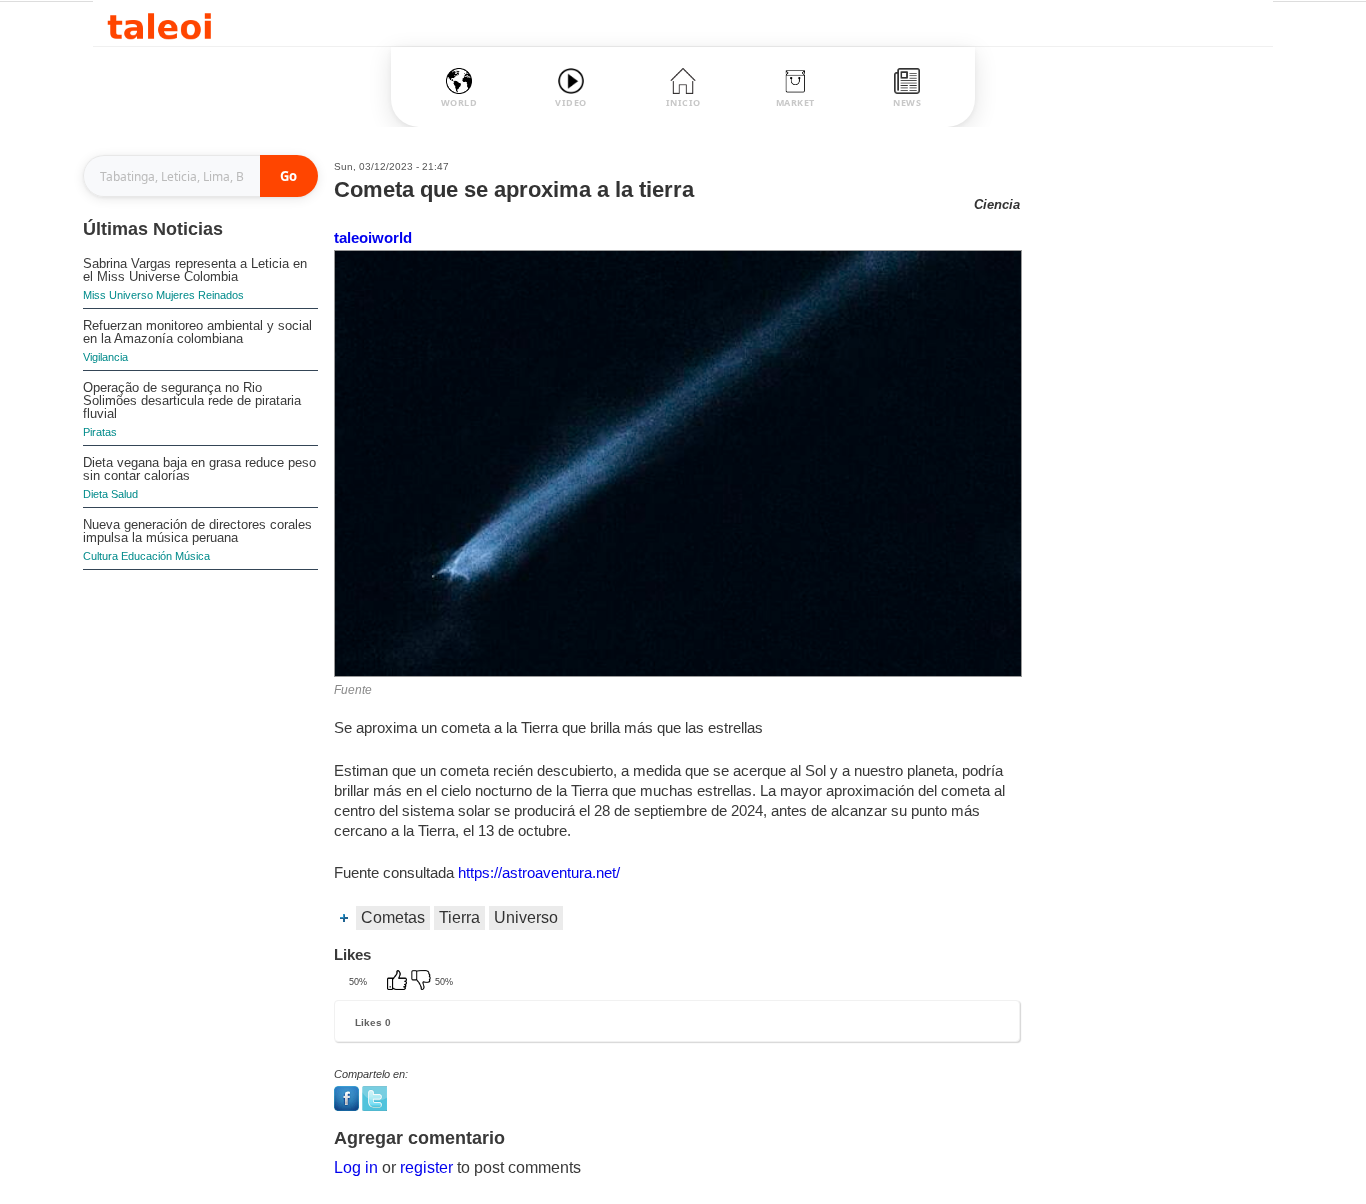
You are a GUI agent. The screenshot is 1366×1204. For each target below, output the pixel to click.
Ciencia (997, 204)
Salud (124, 494)
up (399, 982)
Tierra (459, 917)
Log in (356, 1167)
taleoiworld (373, 237)
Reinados (221, 295)
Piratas (100, 432)
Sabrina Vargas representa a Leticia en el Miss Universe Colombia (195, 270)
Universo (526, 917)
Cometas (393, 917)
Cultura (100, 556)
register (426, 1167)
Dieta (95, 494)
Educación (146, 556)
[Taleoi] (159, 23)
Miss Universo (118, 295)
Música (192, 556)
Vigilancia (105, 357)
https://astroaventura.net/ (539, 872)
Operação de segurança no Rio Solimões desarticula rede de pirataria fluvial (192, 400)
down (423, 982)
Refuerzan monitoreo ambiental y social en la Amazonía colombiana (197, 332)
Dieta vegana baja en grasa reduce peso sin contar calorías (199, 469)
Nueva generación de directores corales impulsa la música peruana (197, 531)
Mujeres (175, 295)
